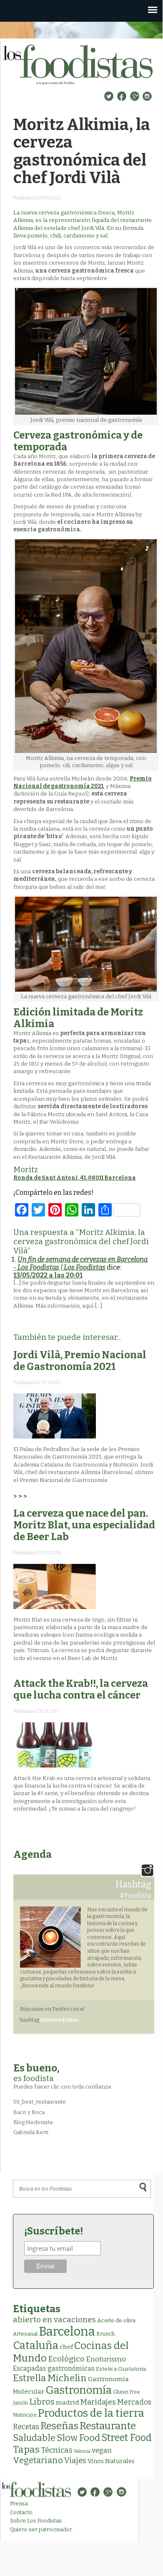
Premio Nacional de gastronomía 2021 (83, 782)
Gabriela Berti (31, 2132)
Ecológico (66, 2359)
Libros (42, 2402)
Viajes (75, 2461)
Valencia (82, 2451)
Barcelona (67, 2332)
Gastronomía (79, 2390)
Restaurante (108, 2426)
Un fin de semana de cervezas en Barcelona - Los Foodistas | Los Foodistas (80, 1263)
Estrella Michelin (50, 2378)
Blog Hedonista (33, 2122)
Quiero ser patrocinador (41, 2529)
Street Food (127, 2438)
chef (66, 2347)
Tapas (26, 2449)
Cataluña (36, 2345)
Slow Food (78, 2438)
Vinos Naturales (111, 2461)
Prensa (19, 2503)
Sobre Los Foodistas (36, 2521)
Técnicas (57, 2450)
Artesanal (25, 2334)
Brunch (105, 2334)
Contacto (21, 2512)
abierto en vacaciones (54, 2320)
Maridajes (98, 2402)
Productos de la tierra (91, 2413)
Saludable (34, 2438)
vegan (102, 2450)
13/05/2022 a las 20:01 (48, 1275)
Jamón (20, 2403)
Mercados (134, 2402)
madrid (68, 2402)
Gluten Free (127, 2392)
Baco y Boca (29, 2112)
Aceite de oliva (116, 2320)
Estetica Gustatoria (121, 2369)
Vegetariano (38, 2460)
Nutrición (25, 2415)
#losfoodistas (59, 2020)
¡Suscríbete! (54, 2231)
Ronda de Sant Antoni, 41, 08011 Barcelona (75, 1178)
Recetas (26, 2427)
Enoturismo (106, 2359)
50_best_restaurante (40, 2102)
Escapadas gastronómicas (54, 2368)
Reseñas (59, 2426)
